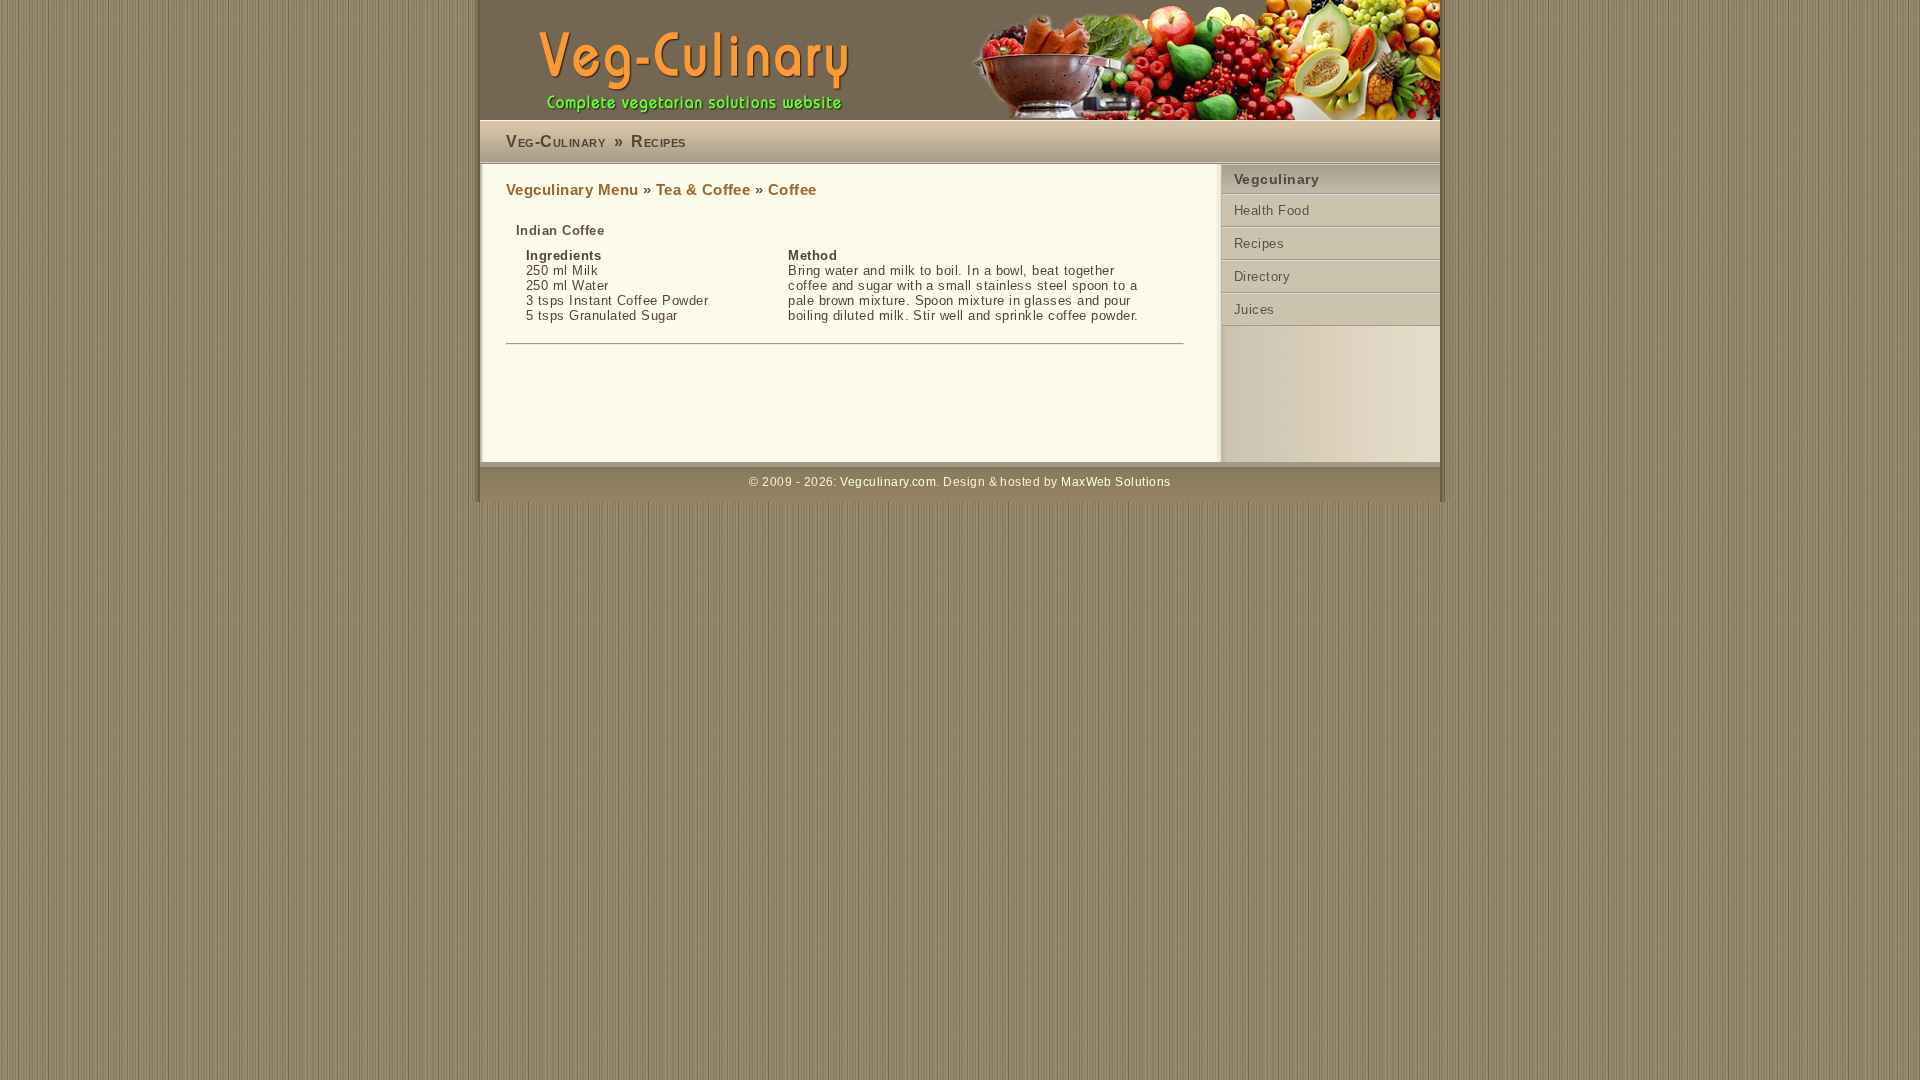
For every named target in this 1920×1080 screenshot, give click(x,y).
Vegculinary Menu (572, 190)
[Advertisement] (870, 405)
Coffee (792, 190)
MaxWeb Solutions (1115, 482)
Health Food (1271, 210)
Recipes (658, 141)
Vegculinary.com (888, 482)
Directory (1262, 276)
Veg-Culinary (555, 141)
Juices (1254, 309)
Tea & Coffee (703, 190)
